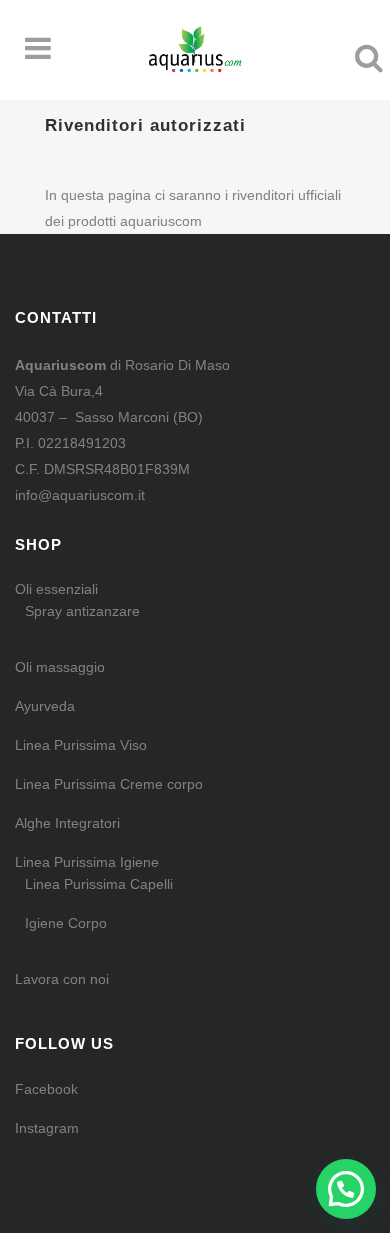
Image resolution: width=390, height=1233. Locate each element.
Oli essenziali (56, 589)
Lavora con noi (62, 979)
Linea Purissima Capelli (99, 884)
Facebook (46, 1089)
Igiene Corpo (66, 923)
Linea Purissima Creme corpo (109, 784)
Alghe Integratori (67, 823)
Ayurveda (45, 706)
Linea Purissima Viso (81, 745)
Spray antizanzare (82, 611)
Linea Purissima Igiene (87, 862)
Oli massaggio (60, 667)
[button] (346, 1189)
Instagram (47, 1128)
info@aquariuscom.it (80, 495)
